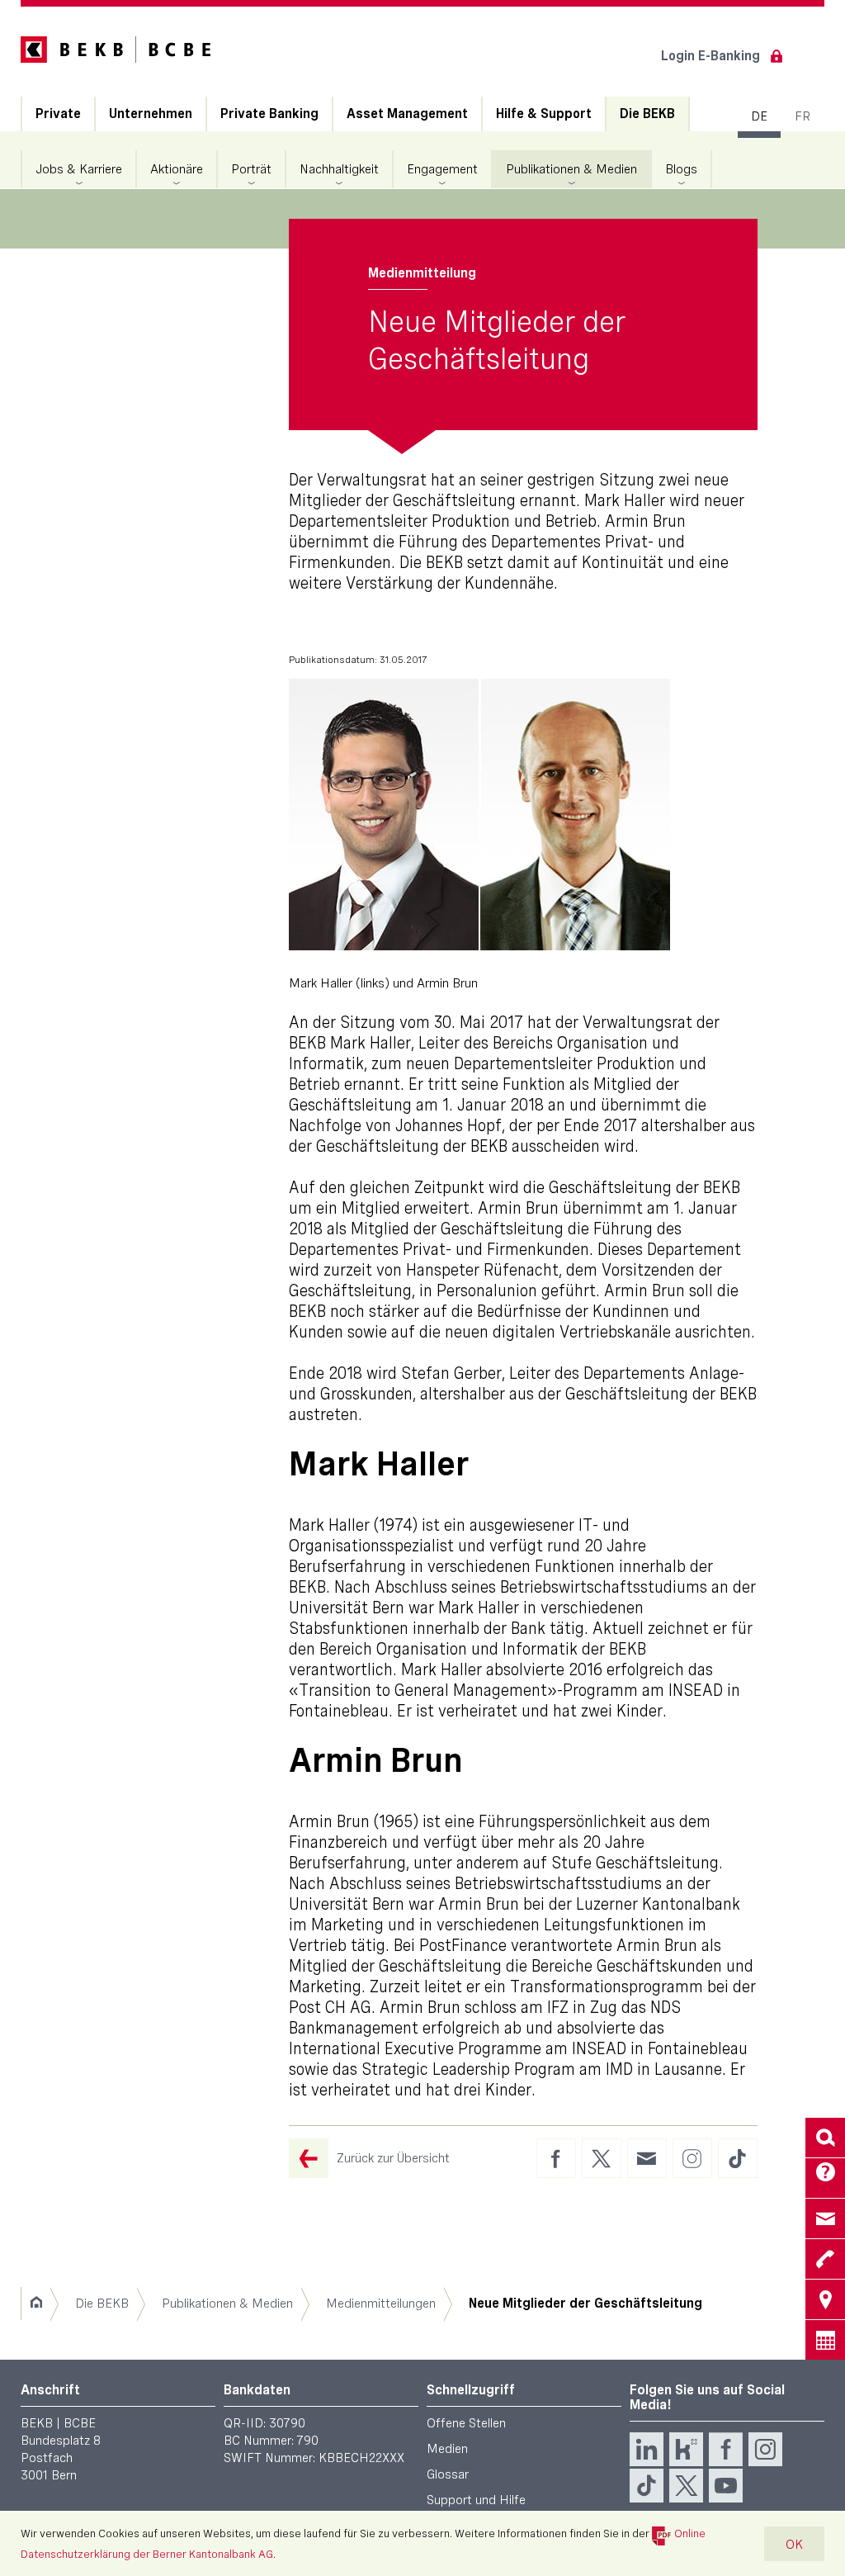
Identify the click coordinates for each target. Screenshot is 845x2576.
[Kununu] (686, 2449)
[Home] (36, 2304)
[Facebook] (726, 2449)
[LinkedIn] (647, 2449)
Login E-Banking (710, 56)
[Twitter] (686, 2486)
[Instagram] (765, 2449)
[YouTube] (726, 2486)
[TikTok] (647, 2486)
